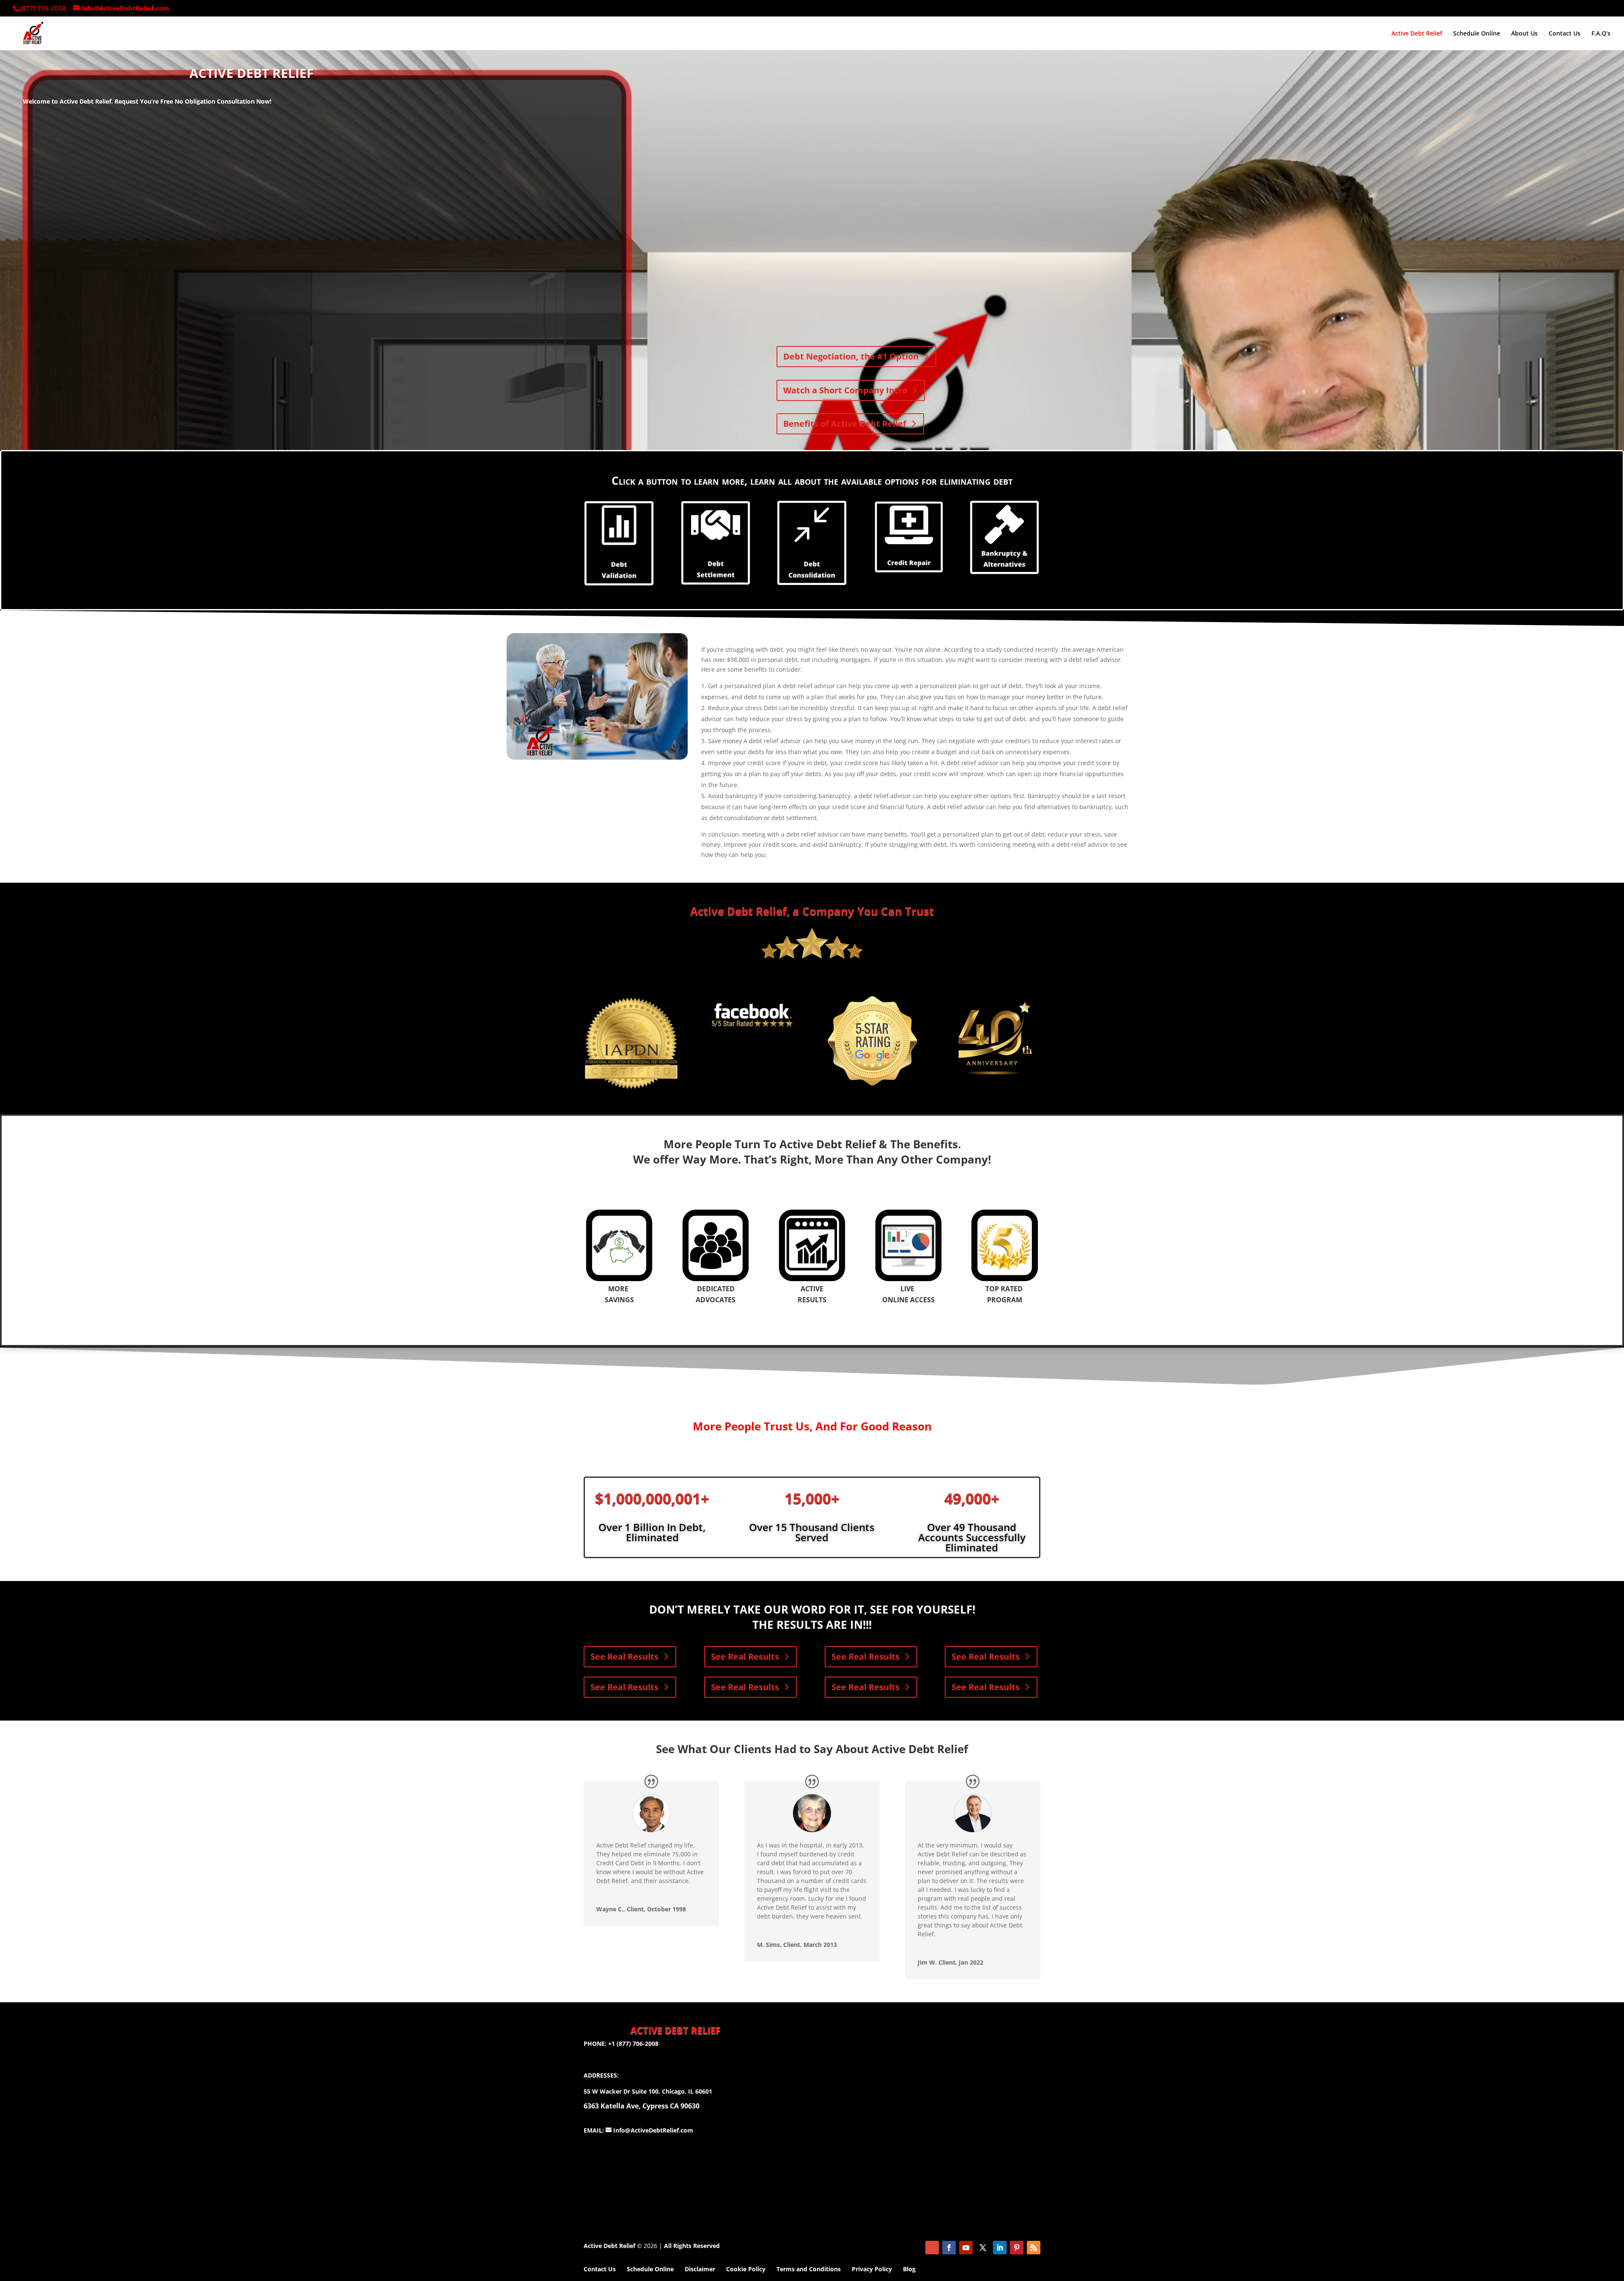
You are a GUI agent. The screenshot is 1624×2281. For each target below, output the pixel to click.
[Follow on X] (983, 2248)
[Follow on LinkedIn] (1000, 2248)
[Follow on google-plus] (932, 2248)
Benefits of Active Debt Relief (845, 424)
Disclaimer (700, 2269)
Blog (909, 2269)
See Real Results (624, 1657)
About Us (1524, 34)
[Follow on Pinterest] (1017, 2248)
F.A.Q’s (1601, 34)
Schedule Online (1477, 34)
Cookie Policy (746, 2269)
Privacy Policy (872, 2269)
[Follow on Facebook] (949, 2248)
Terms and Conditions (809, 2269)
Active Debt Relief (1417, 34)
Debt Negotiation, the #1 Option (851, 356)
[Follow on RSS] (1034, 2248)
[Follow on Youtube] (966, 2248)
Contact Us (1565, 34)
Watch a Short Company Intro (845, 390)
